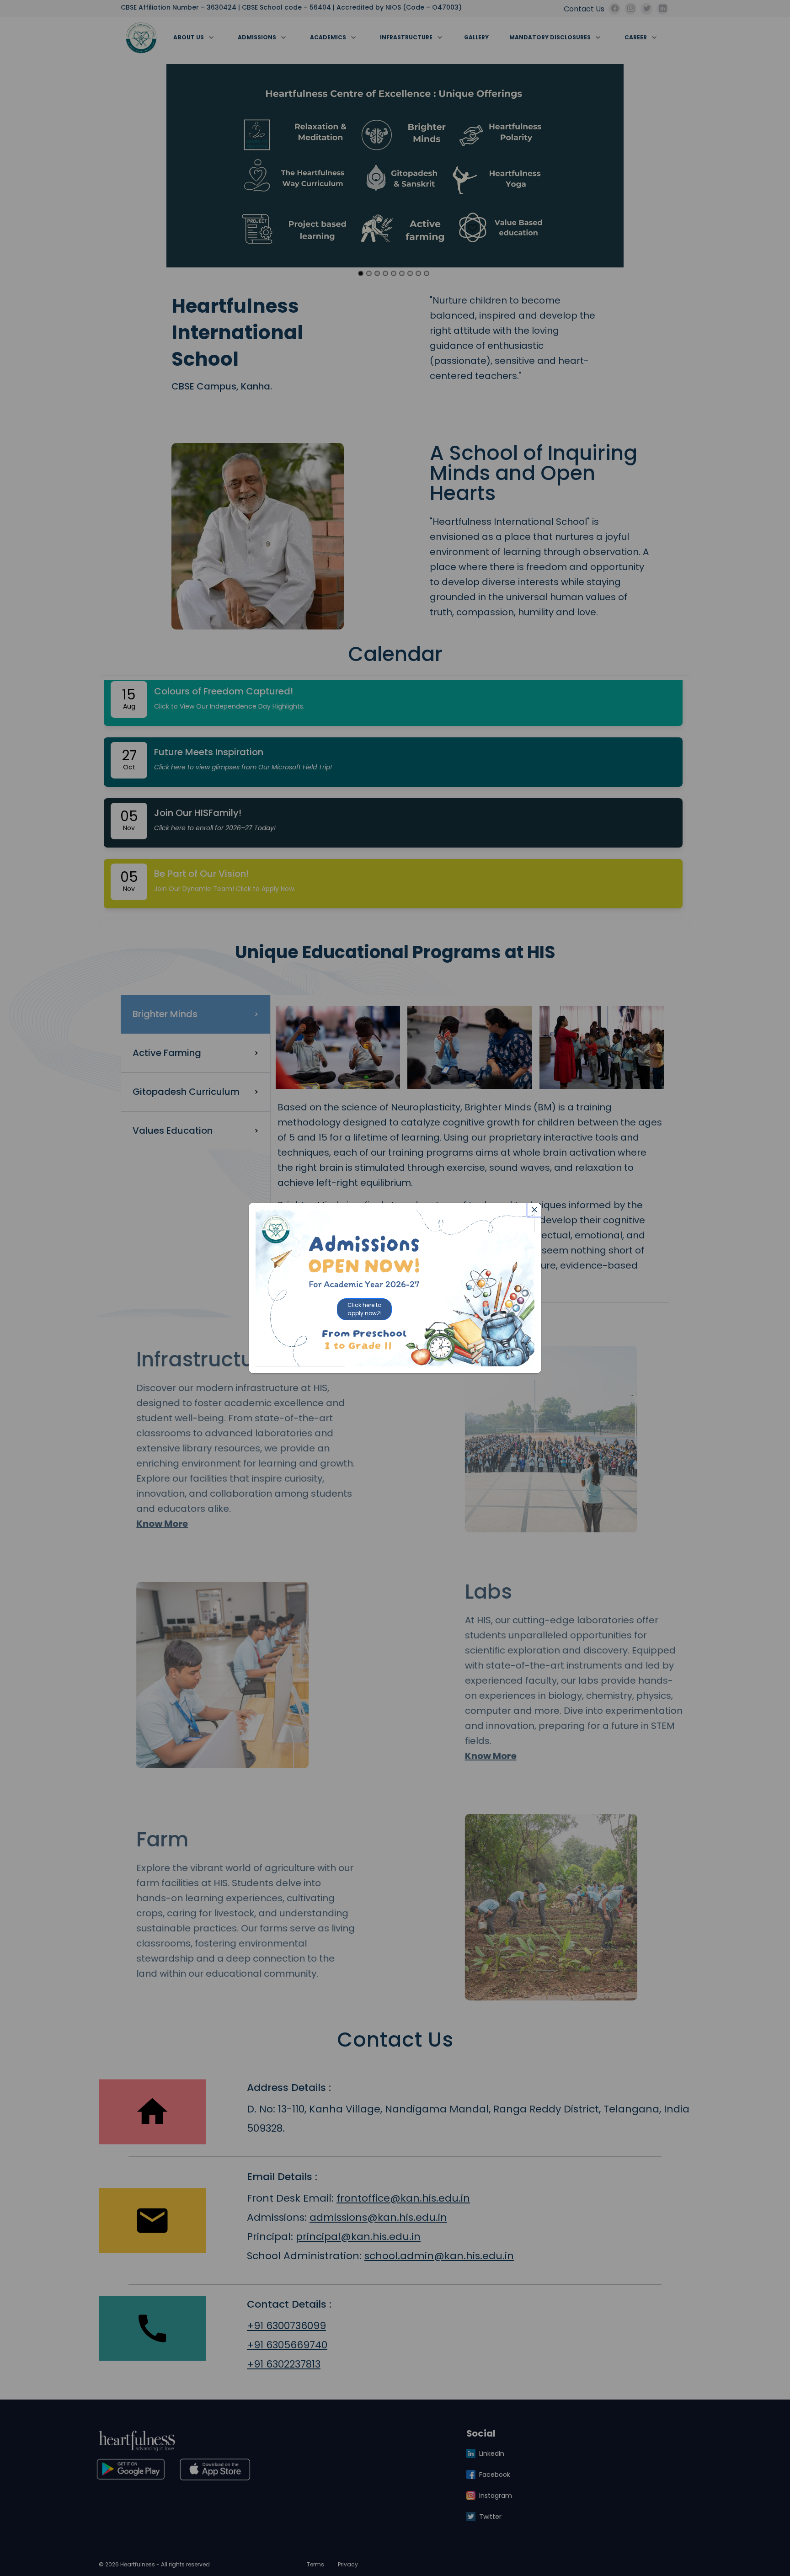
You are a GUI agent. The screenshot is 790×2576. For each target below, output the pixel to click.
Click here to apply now (364, 1309)
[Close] (534, 1210)
